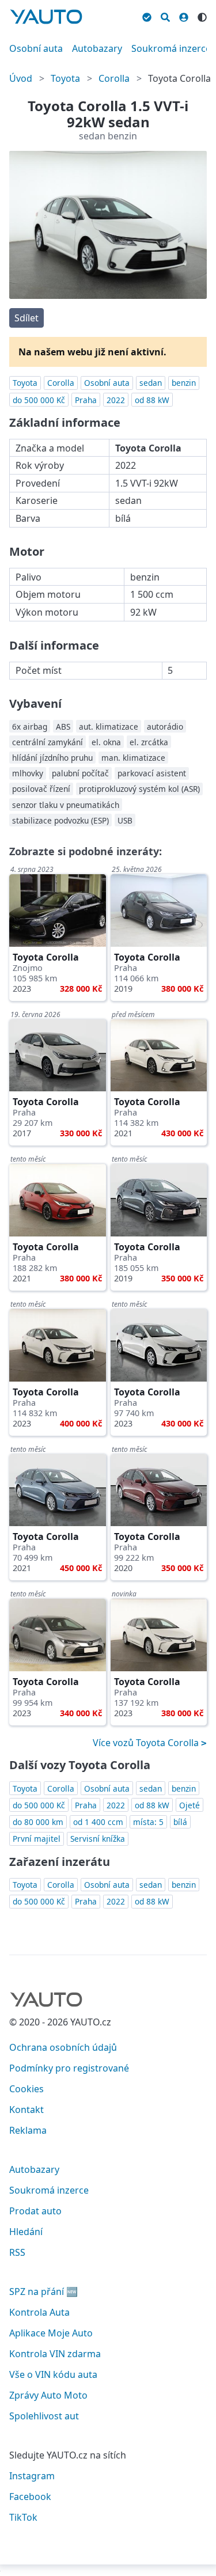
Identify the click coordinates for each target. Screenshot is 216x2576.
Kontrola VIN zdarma (55, 2354)
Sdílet (26, 318)
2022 (116, 400)
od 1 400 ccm (98, 1822)
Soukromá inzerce (171, 48)
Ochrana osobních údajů (63, 2047)
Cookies (26, 2089)
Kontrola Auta (39, 2312)
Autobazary (97, 48)
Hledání (26, 2232)
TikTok (23, 2517)
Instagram (32, 2476)
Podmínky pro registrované (69, 2068)
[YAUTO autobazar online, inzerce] (46, 17)
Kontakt (26, 2110)
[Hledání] (165, 16)
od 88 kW (152, 400)
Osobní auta (36, 48)
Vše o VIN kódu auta (53, 2374)
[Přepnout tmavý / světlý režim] (202, 16)
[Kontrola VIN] (147, 16)
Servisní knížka (98, 1839)
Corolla (114, 78)
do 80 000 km (38, 1822)
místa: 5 (148, 1822)
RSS (17, 2252)
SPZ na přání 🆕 (43, 2292)
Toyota (65, 78)
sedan (151, 383)
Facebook (30, 2497)
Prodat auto (35, 2211)
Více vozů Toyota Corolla (147, 1743)
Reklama (28, 2130)
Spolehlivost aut (44, 2416)
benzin (184, 383)
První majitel (37, 1839)
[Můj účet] (184, 16)
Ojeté (190, 1805)
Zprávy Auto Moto (48, 2395)
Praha (86, 400)
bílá (180, 1822)
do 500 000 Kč (39, 400)
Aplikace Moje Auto (51, 2333)
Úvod (21, 78)
